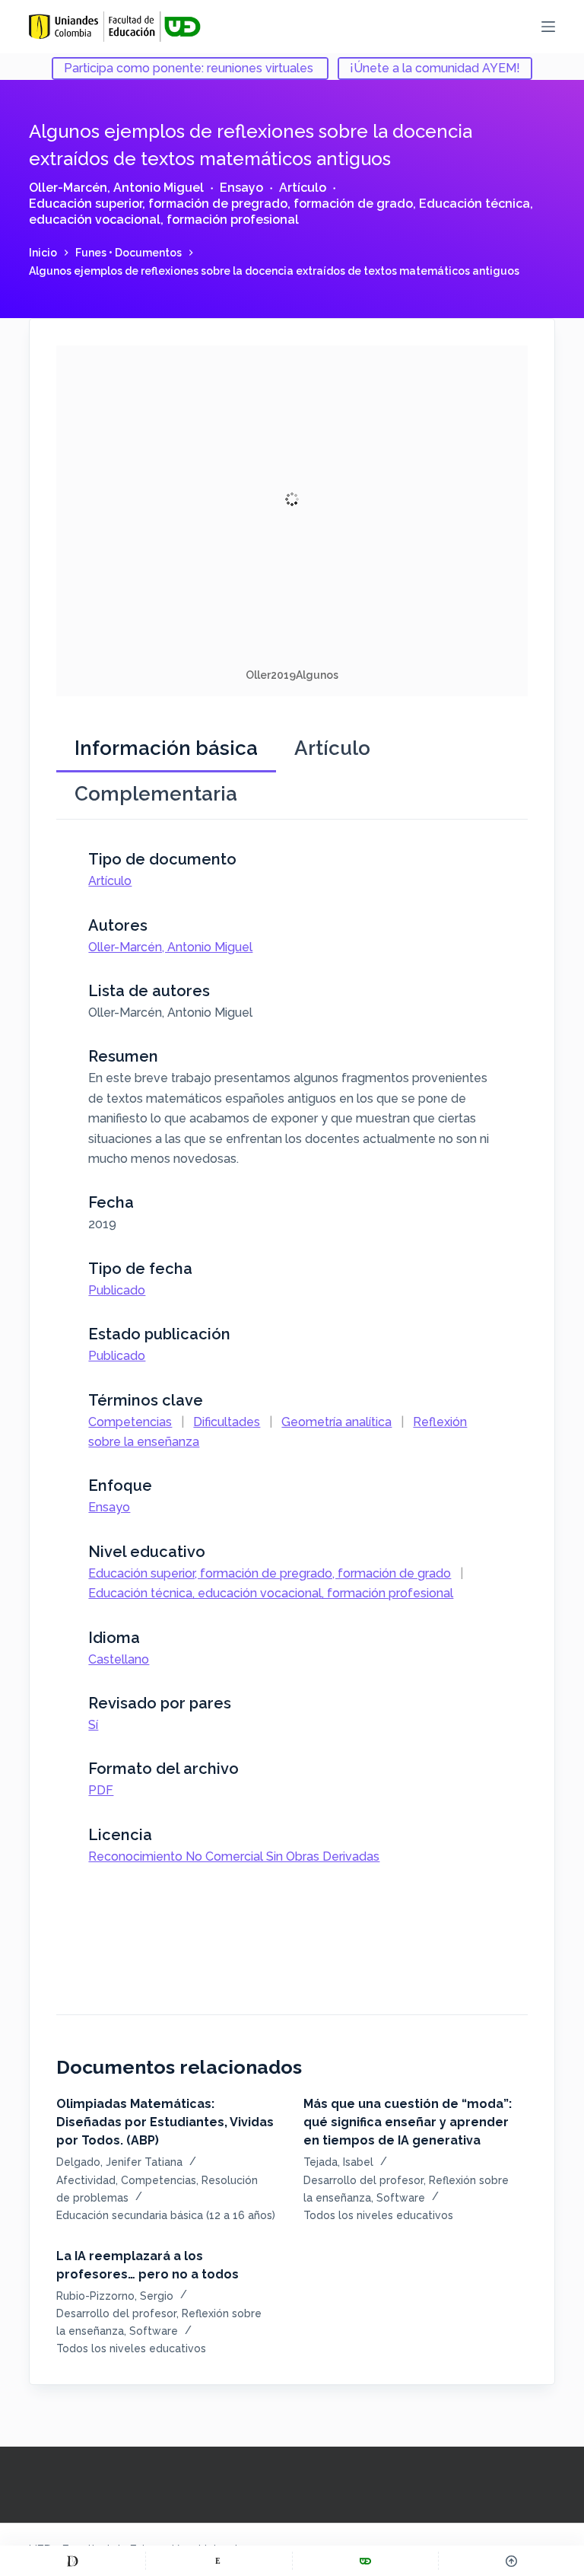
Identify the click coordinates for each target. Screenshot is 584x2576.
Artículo (303, 188)
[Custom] (73, 2561)
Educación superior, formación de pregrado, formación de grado (221, 204)
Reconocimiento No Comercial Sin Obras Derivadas (234, 1856)
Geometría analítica (336, 1422)
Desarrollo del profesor (363, 2180)
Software (401, 2198)
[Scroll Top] (511, 2561)
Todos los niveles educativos (378, 2215)
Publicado (117, 1290)
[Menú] (548, 27)
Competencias (130, 1422)
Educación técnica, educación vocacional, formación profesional (281, 212)
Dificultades (227, 1422)
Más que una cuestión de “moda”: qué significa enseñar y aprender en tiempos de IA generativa (408, 2122)
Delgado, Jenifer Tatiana (119, 2162)
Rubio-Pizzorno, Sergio (115, 2296)
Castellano (119, 1659)
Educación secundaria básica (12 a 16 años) (166, 2215)
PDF (101, 1790)
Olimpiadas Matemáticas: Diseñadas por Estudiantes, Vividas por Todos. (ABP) (165, 2122)
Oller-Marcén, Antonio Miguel (116, 188)
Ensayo (241, 188)
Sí (93, 1725)
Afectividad (86, 2180)
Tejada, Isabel (338, 2162)
